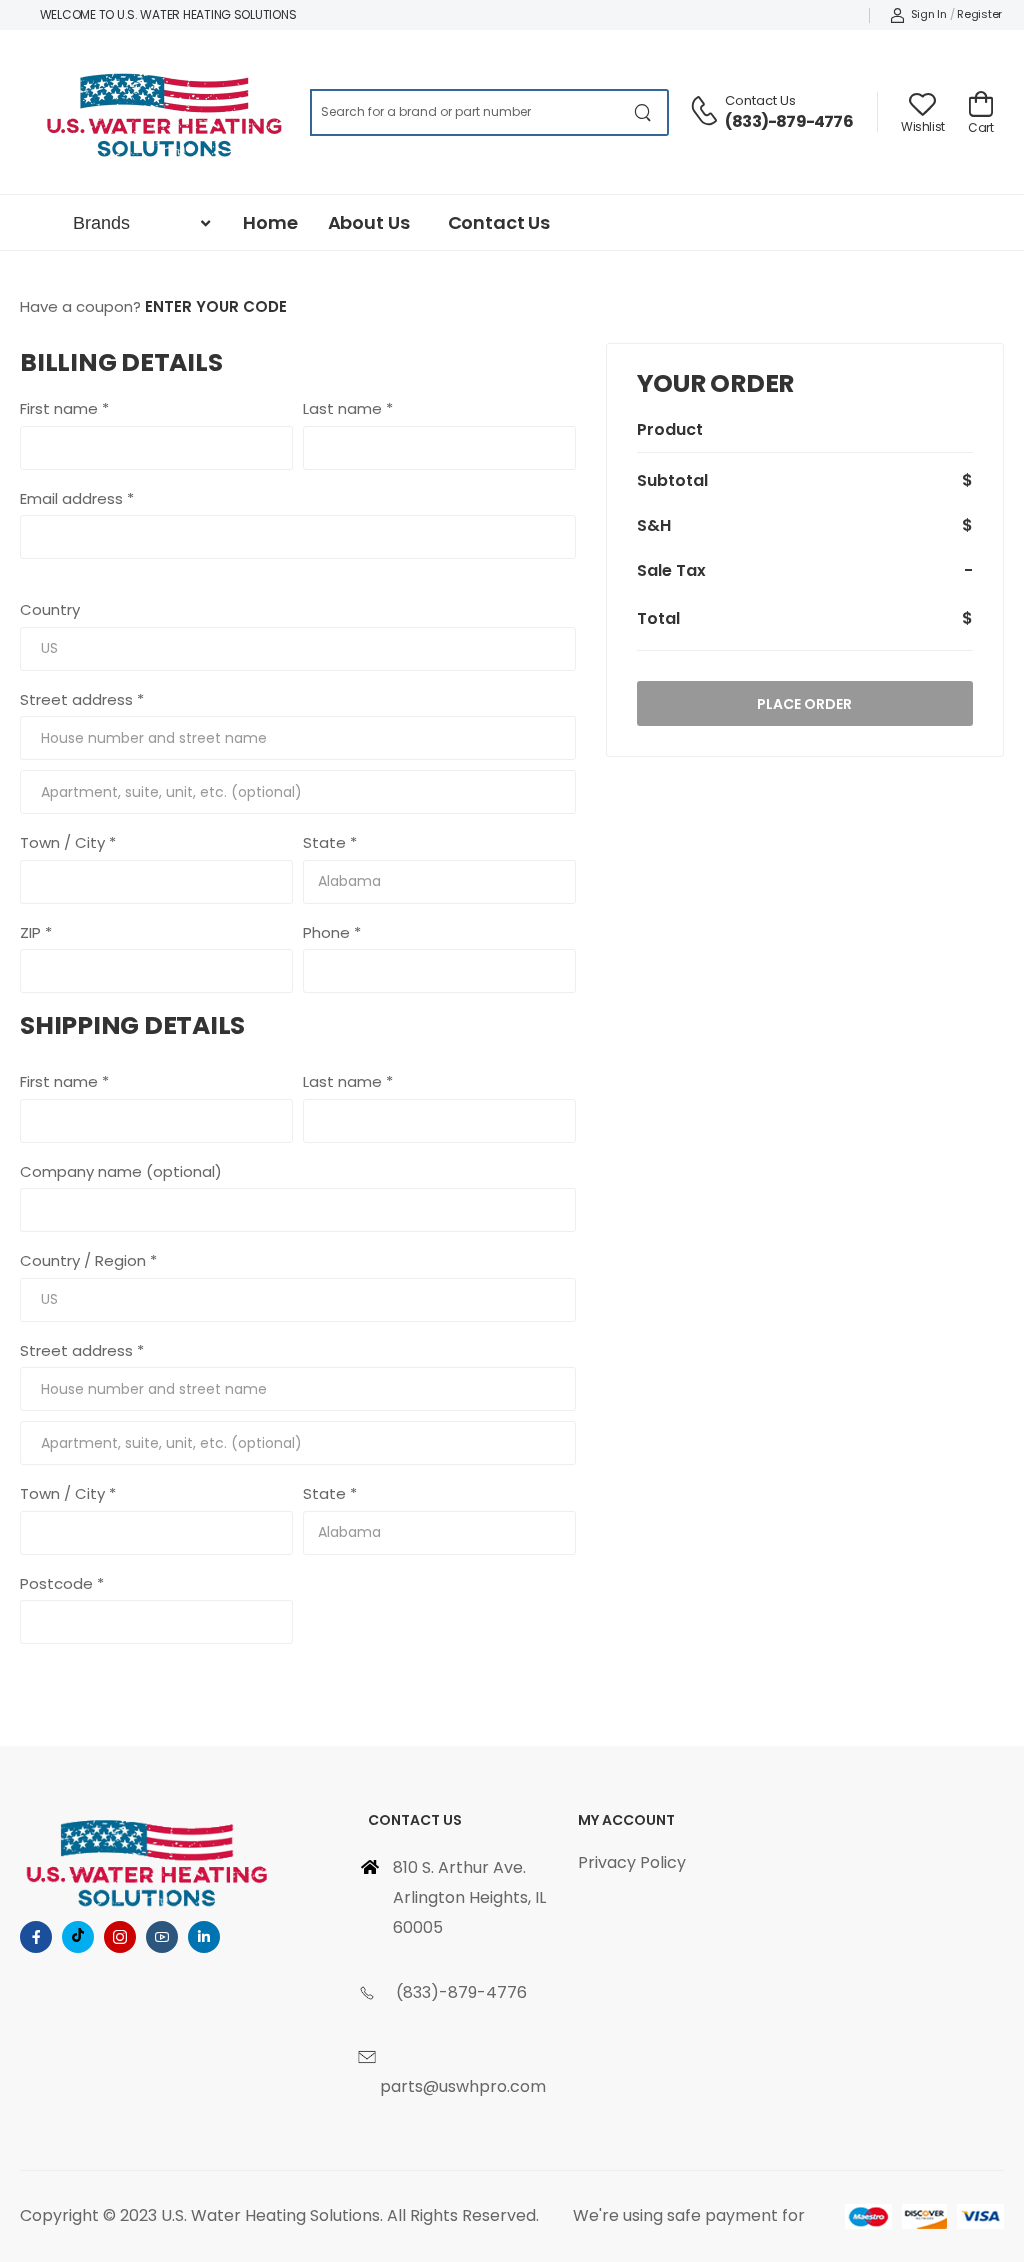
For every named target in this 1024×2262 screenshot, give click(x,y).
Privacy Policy (632, 1862)
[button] (139, 224)
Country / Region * (88, 1260)
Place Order (804, 704)
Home (270, 222)
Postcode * (62, 1583)
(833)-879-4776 (789, 121)
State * (330, 842)
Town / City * (68, 842)
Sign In (929, 14)
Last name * (348, 408)
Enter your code (216, 306)
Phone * (332, 932)
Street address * (82, 699)
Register (979, 14)
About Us (369, 222)
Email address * (77, 498)
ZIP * (36, 932)
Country (50, 609)
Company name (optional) (121, 1171)
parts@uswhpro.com (463, 2086)
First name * (64, 408)
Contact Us (760, 100)
